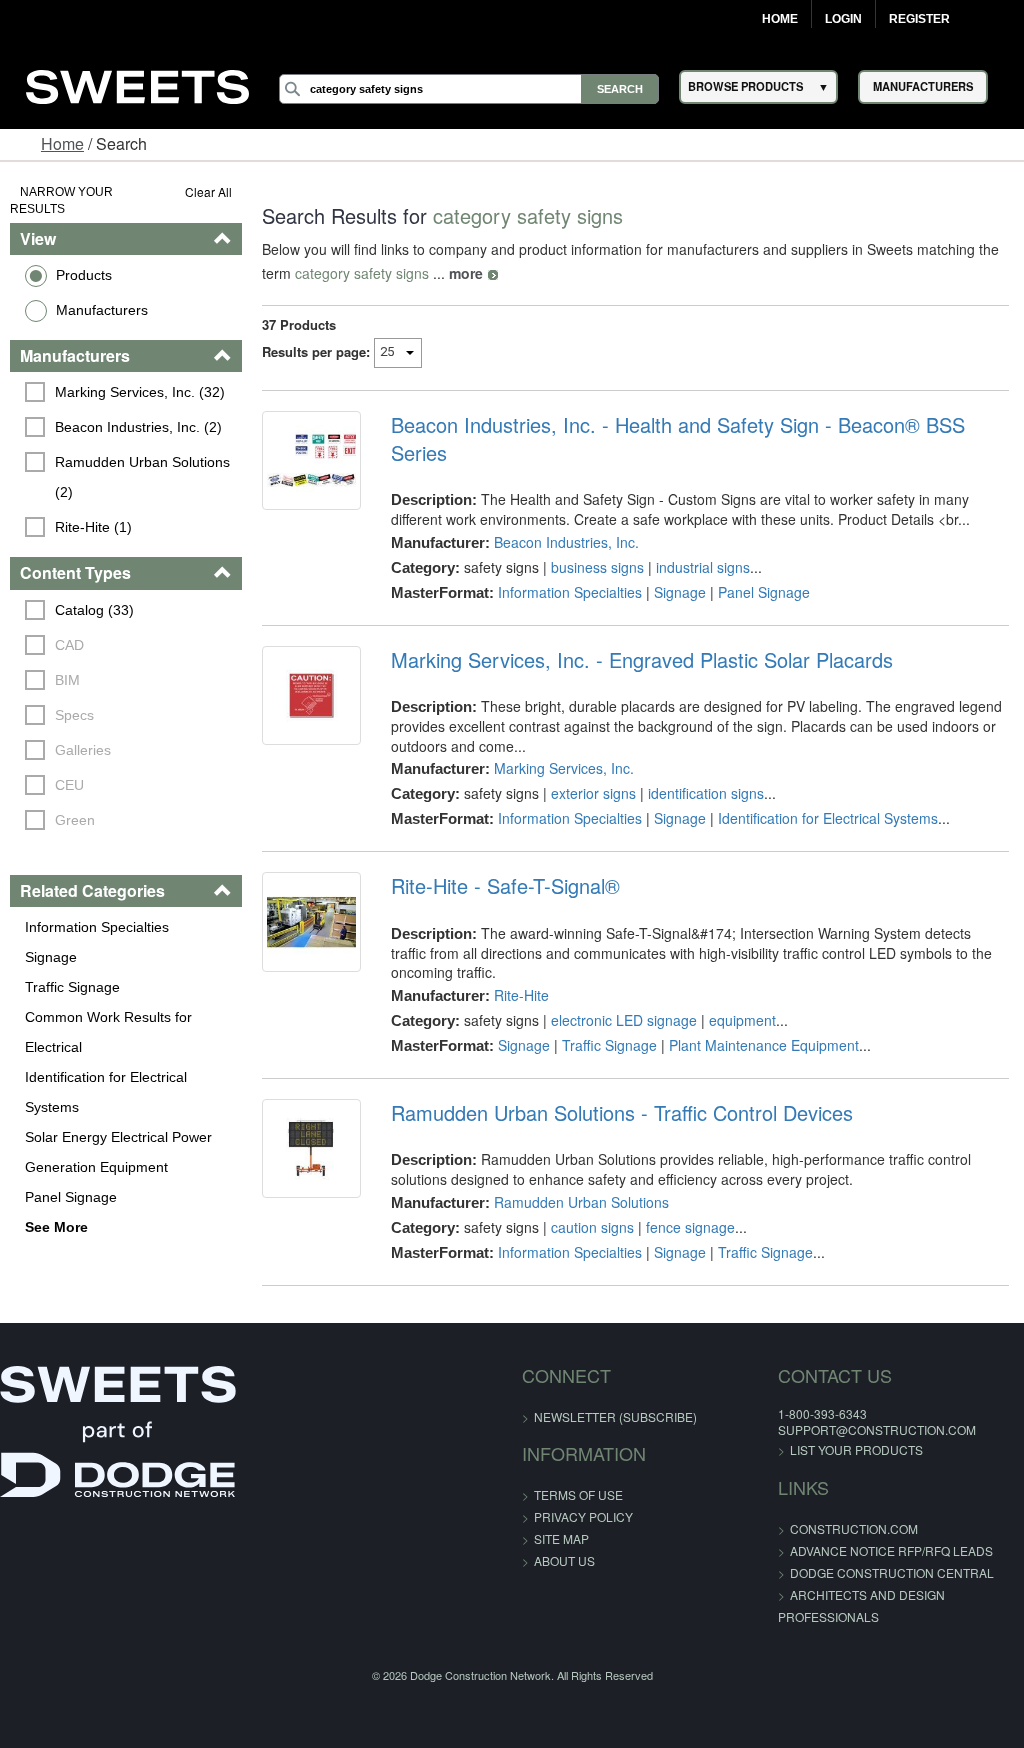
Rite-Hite (521, 995)
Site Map (561, 1538)
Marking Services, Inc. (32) (140, 392)
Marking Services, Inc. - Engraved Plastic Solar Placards (642, 660)
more (466, 273)
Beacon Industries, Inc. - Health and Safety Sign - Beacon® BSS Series (678, 439)
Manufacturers (102, 310)
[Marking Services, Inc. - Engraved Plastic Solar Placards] (311, 695)
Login (843, 19)
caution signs (592, 1227)
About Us (564, 1560)
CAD (69, 645)
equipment (742, 1020)
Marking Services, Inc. (564, 768)
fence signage (690, 1227)
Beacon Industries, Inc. (566, 542)
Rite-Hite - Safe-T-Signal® (505, 886)
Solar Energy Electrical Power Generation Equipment (118, 1152)
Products (84, 275)
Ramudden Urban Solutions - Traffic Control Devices (622, 1113)
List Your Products (856, 1449)
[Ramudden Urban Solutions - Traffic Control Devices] (311, 1148)
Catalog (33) (94, 610)
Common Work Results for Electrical (108, 1032)
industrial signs (703, 567)
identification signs (706, 793)
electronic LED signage (624, 1020)
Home (780, 19)
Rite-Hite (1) (93, 527)
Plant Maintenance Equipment (764, 1045)
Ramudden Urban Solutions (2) (144, 477)
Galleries (83, 750)
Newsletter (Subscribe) (615, 1416)
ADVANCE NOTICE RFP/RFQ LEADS (891, 1550)
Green (75, 820)
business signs (597, 567)
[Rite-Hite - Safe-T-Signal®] (311, 921)
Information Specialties (97, 927)
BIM (67, 680)
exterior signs (593, 793)
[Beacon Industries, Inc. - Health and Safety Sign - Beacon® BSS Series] (311, 460)
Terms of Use (578, 1494)
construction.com (854, 1528)
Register (919, 19)
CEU (69, 785)
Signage (51, 957)
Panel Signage (71, 1197)
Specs (74, 715)
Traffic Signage (72, 987)
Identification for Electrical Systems (106, 1092)
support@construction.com (877, 1429)
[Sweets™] (138, 83)
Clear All (208, 191)
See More (56, 1227)
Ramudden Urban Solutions (581, 1202)
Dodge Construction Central (892, 1572)
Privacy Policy (583, 1516)
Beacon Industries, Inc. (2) (138, 427)
